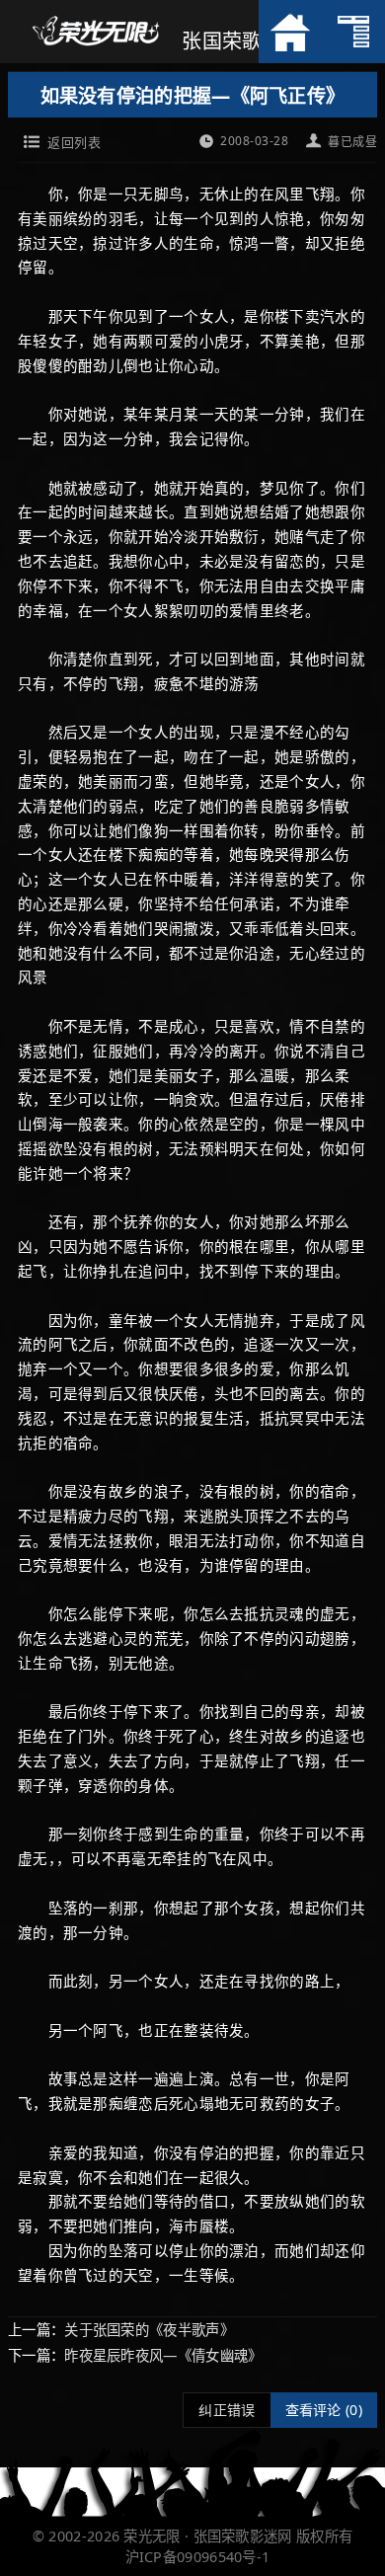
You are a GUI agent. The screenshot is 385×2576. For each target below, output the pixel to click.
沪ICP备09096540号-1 (198, 2557)
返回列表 (74, 142)
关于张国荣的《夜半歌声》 (149, 2330)
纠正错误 (227, 2410)
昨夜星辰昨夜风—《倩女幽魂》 (163, 2355)
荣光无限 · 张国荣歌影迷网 (207, 2536)
